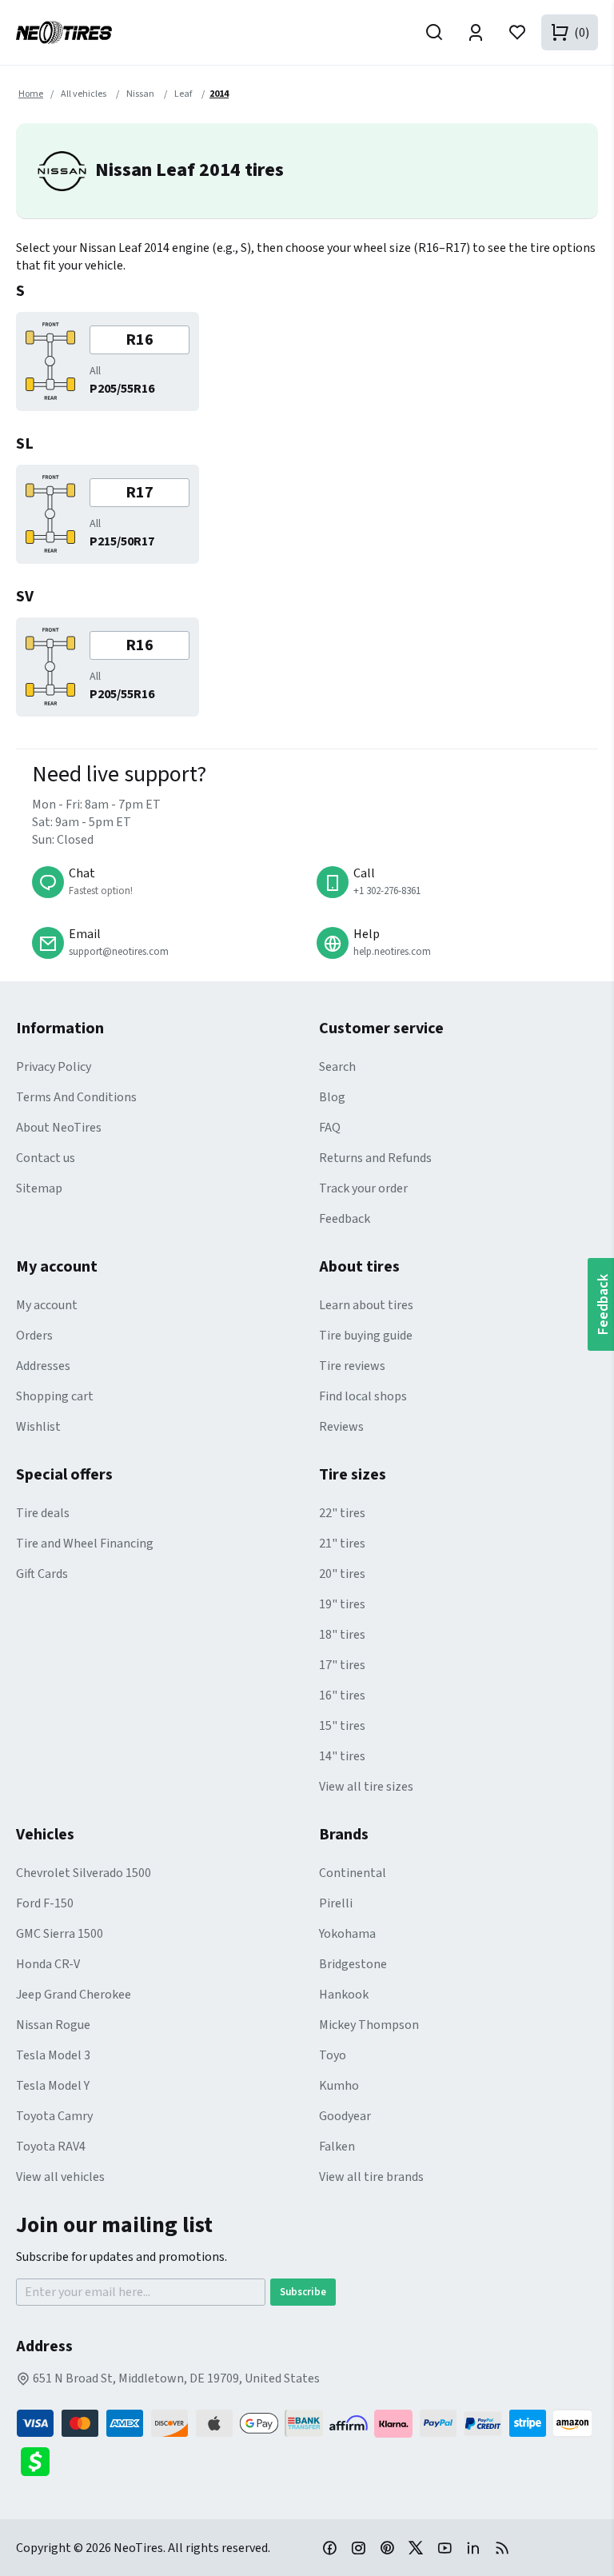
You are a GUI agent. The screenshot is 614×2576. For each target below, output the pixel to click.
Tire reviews (352, 1366)
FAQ (330, 1128)
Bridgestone (353, 1964)
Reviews (341, 1427)
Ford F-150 (45, 1903)
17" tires (342, 1665)
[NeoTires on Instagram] (358, 2547)
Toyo (333, 2055)
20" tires (342, 1574)
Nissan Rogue (53, 2025)
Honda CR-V (48, 1964)
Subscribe (303, 2292)
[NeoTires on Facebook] (329, 2547)
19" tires (342, 1604)
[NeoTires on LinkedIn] (473, 2547)
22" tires (342, 1513)
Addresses (43, 1366)
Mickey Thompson (369, 2025)
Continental (353, 1873)
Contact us (46, 1158)
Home (31, 94)
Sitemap (39, 1188)
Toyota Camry (54, 2116)
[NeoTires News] (502, 2547)
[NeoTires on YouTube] (445, 2547)
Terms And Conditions (76, 1097)
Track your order (363, 1188)
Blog (332, 1097)
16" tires (342, 1695)
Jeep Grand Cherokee (74, 1995)
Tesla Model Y (53, 2086)
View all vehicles (60, 2177)
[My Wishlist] (517, 32)
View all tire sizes (366, 1787)
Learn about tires (366, 1305)
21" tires (342, 1544)
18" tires (342, 1635)
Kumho (339, 2086)
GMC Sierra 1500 (60, 1934)
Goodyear (345, 2116)
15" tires (342, 1726)
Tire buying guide (366, 1336)
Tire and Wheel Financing (85, 1544)
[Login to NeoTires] (476, 32)
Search (337, 1067)
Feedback (345, 1219)
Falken (337, 2147)
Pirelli (336, 1903)
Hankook (344, 1995)
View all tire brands (371, 2177)
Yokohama (347, 1934)
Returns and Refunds (375, 1158)
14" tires (342, 1756)
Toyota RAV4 (51, 2147)
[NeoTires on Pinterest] (387, 2547)
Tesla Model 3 (53, 2055)
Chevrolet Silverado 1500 (84, 1873)
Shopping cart (55, 1396)
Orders (34, 1336)
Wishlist (38, 1427)
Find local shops (363, 1396)
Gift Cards (42, 1574)
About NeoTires (59, 1128)
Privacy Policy (54, 1067)
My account (47, 1305)
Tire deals (43, 1513)
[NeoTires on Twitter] (416, 2547)
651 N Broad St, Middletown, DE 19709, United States (175, 2378)
